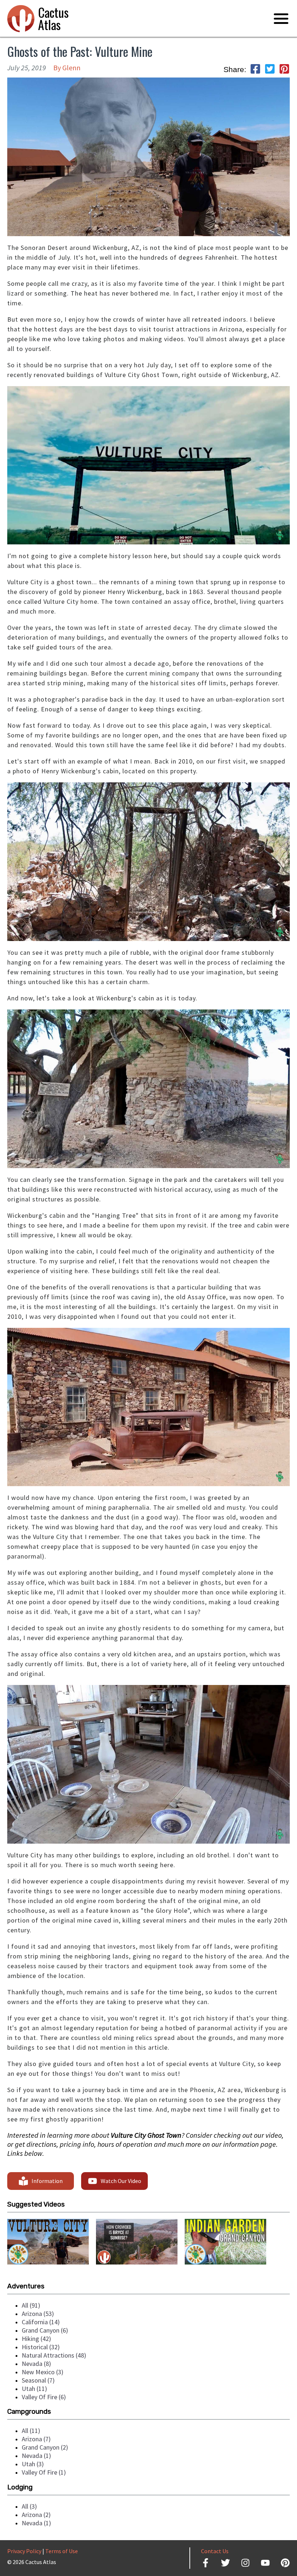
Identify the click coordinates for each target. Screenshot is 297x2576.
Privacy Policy (24, 2551)
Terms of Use (62, 2551)
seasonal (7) (38, 2380)
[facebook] (255, 70)
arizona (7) (36, 2439)
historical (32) (41, 2347)
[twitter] (270, 70)
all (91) (31, 2305)
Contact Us (215, 2551)
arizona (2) (36, 2515)
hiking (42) (36, 2339)
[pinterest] (284, 70)
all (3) (29, 2506)
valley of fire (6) (44, 2397)
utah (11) (34, 2389)
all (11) (31, 2431)
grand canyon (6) (45, 2330)
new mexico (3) (43, 2372)
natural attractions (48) (54, 2355)
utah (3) (33, 2464)
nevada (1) (36, 2456)
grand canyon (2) (45, 2447)
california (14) (41, 2322)
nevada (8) (36, 2364)
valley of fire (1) (44, 2472)
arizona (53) (38, 2314)
